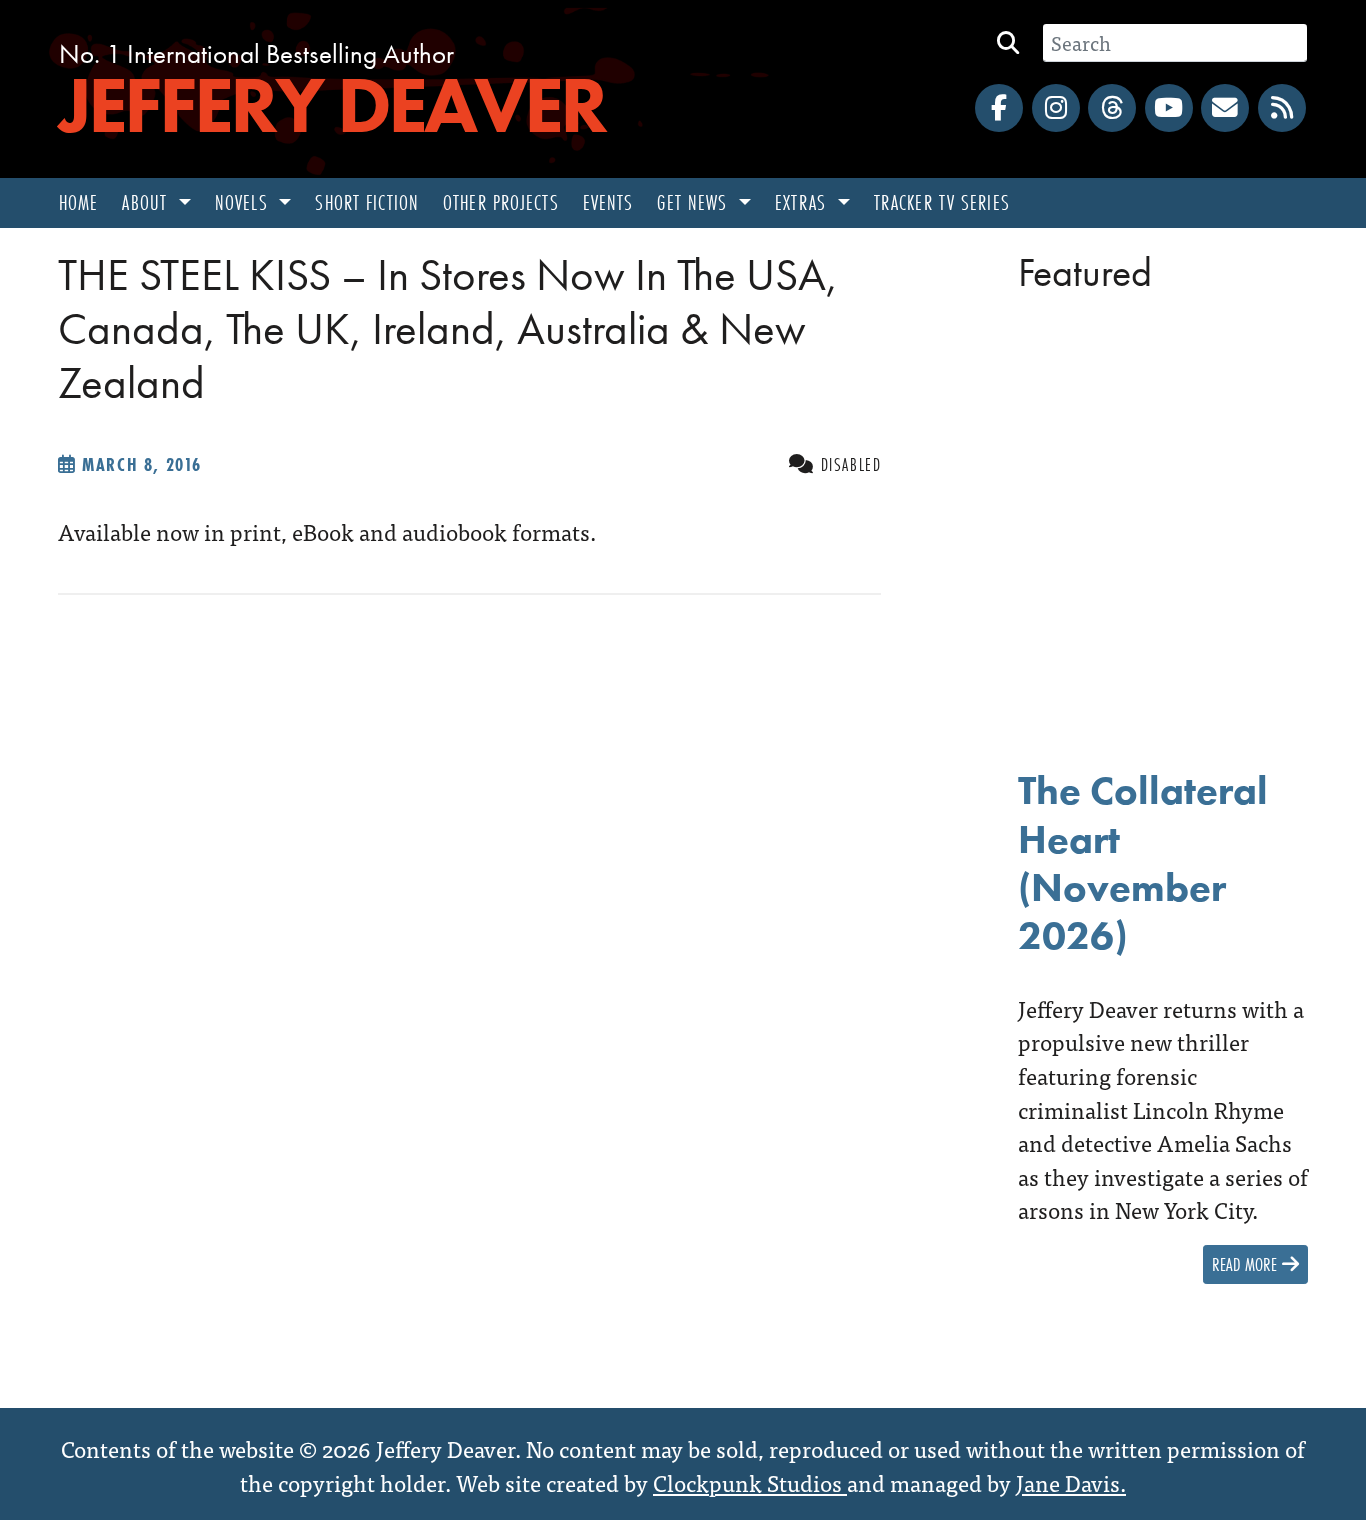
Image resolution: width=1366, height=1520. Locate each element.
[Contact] (1225, 108)
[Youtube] (1169, 108)
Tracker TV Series (942, 202)
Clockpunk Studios (750, 1482)
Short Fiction (367, 202)
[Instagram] (1056, 108)
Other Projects (501, 202)
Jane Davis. (1071, 1482)
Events (608, 202)
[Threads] (1112, 108)
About (147, 202)
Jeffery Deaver (332, 105)
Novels (244, 202)
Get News (695, 202)
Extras (803, 202)
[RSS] (1282, 108)
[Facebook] (999, 108)
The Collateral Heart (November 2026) (1143, 862)
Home (78, 202)
